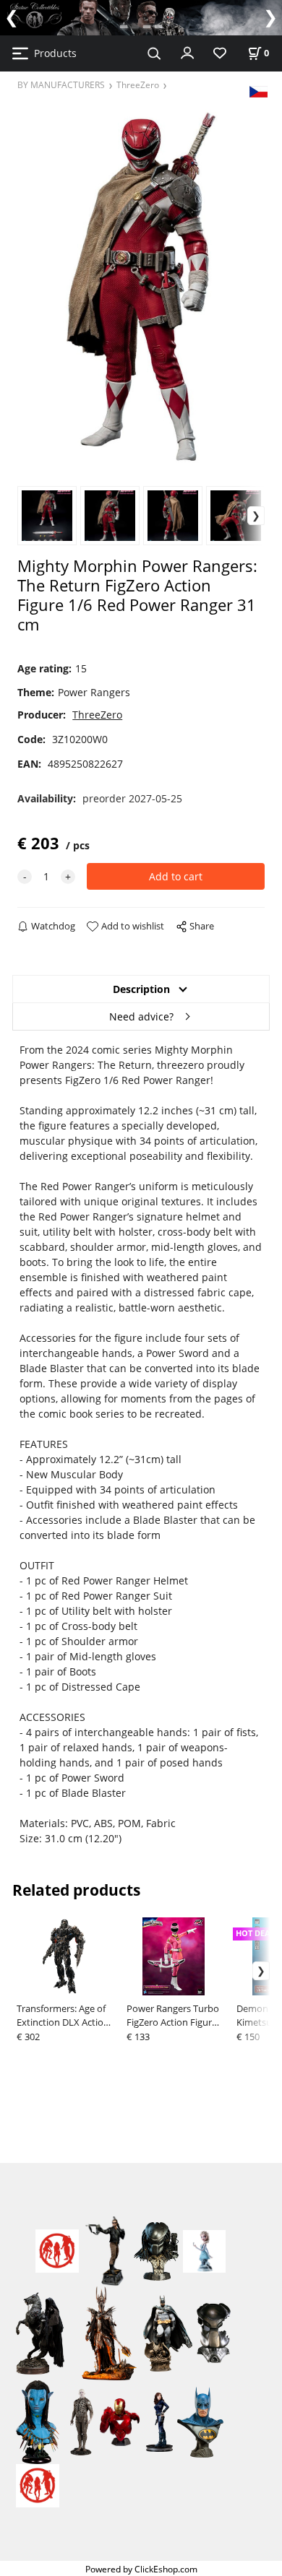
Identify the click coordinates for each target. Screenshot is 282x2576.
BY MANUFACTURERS (61, 84)
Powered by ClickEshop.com (141, 2569)
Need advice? (141, 1016)
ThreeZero (138, 84)
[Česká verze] (258, 91)
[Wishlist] (220, 54)
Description (141, 989)
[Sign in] (187, 52)
